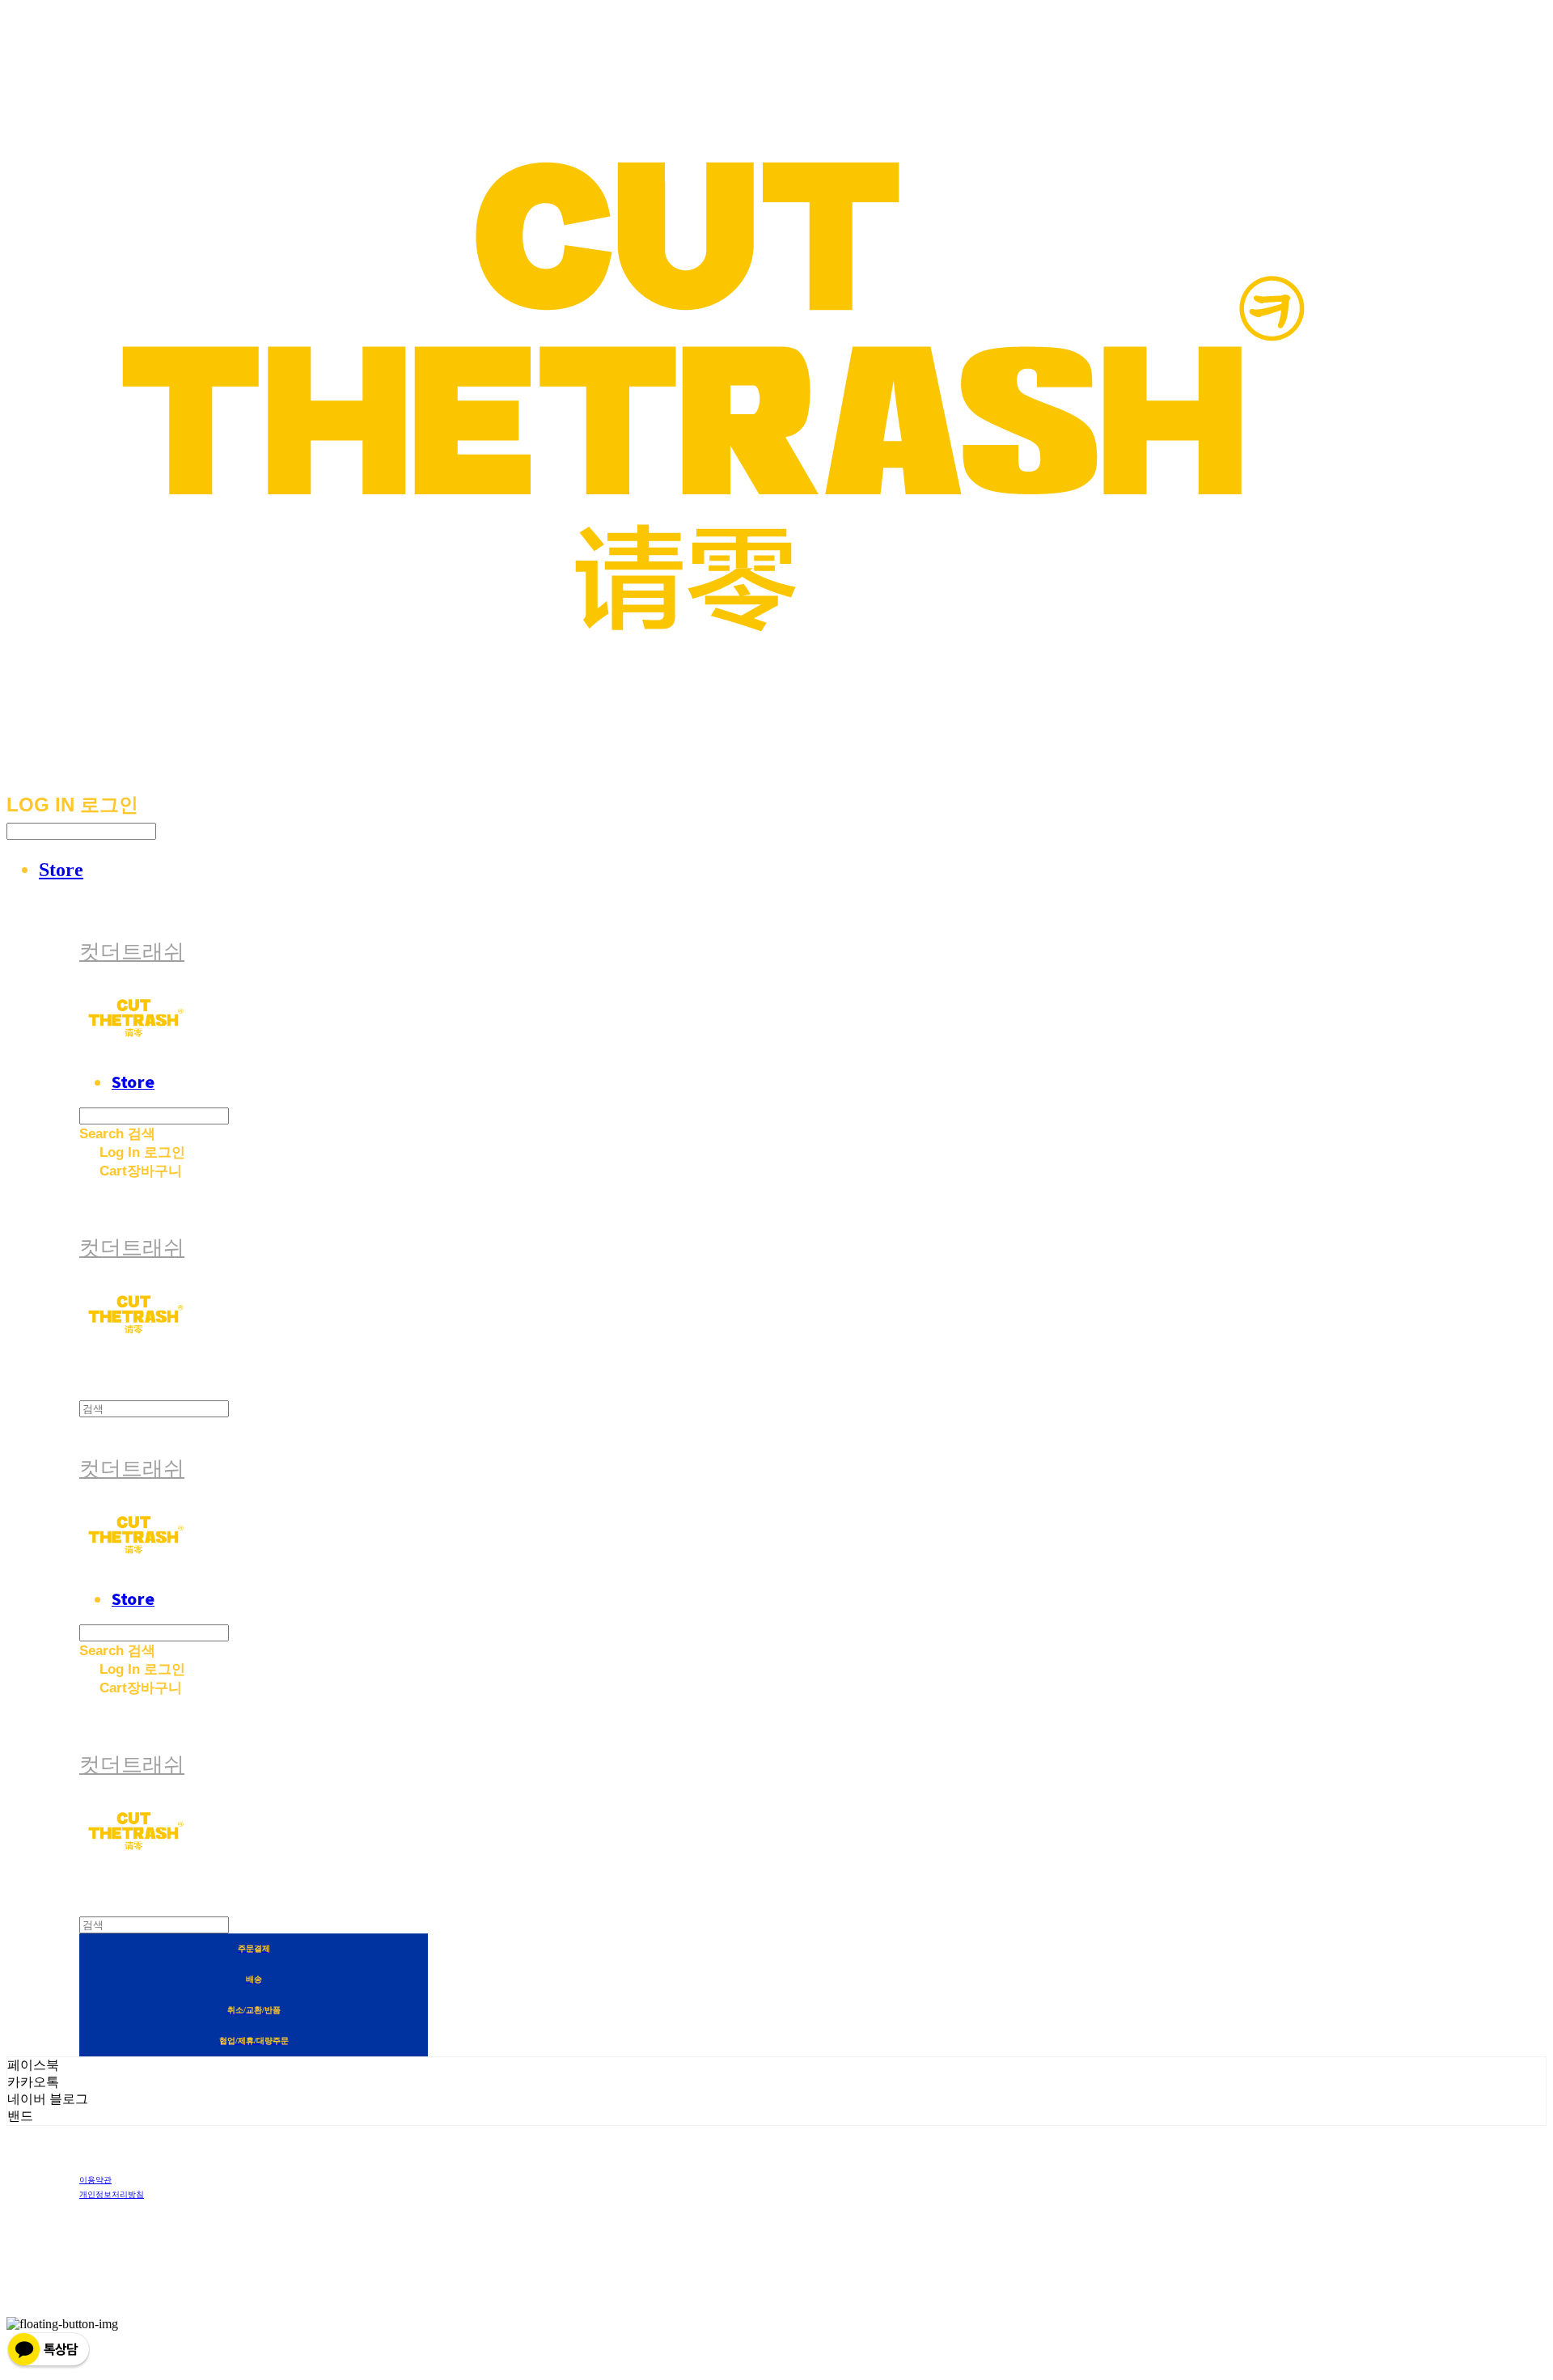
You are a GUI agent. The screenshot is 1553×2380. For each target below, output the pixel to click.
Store (61, 870)
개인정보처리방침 (112, 2194)
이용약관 (95, 2180)
